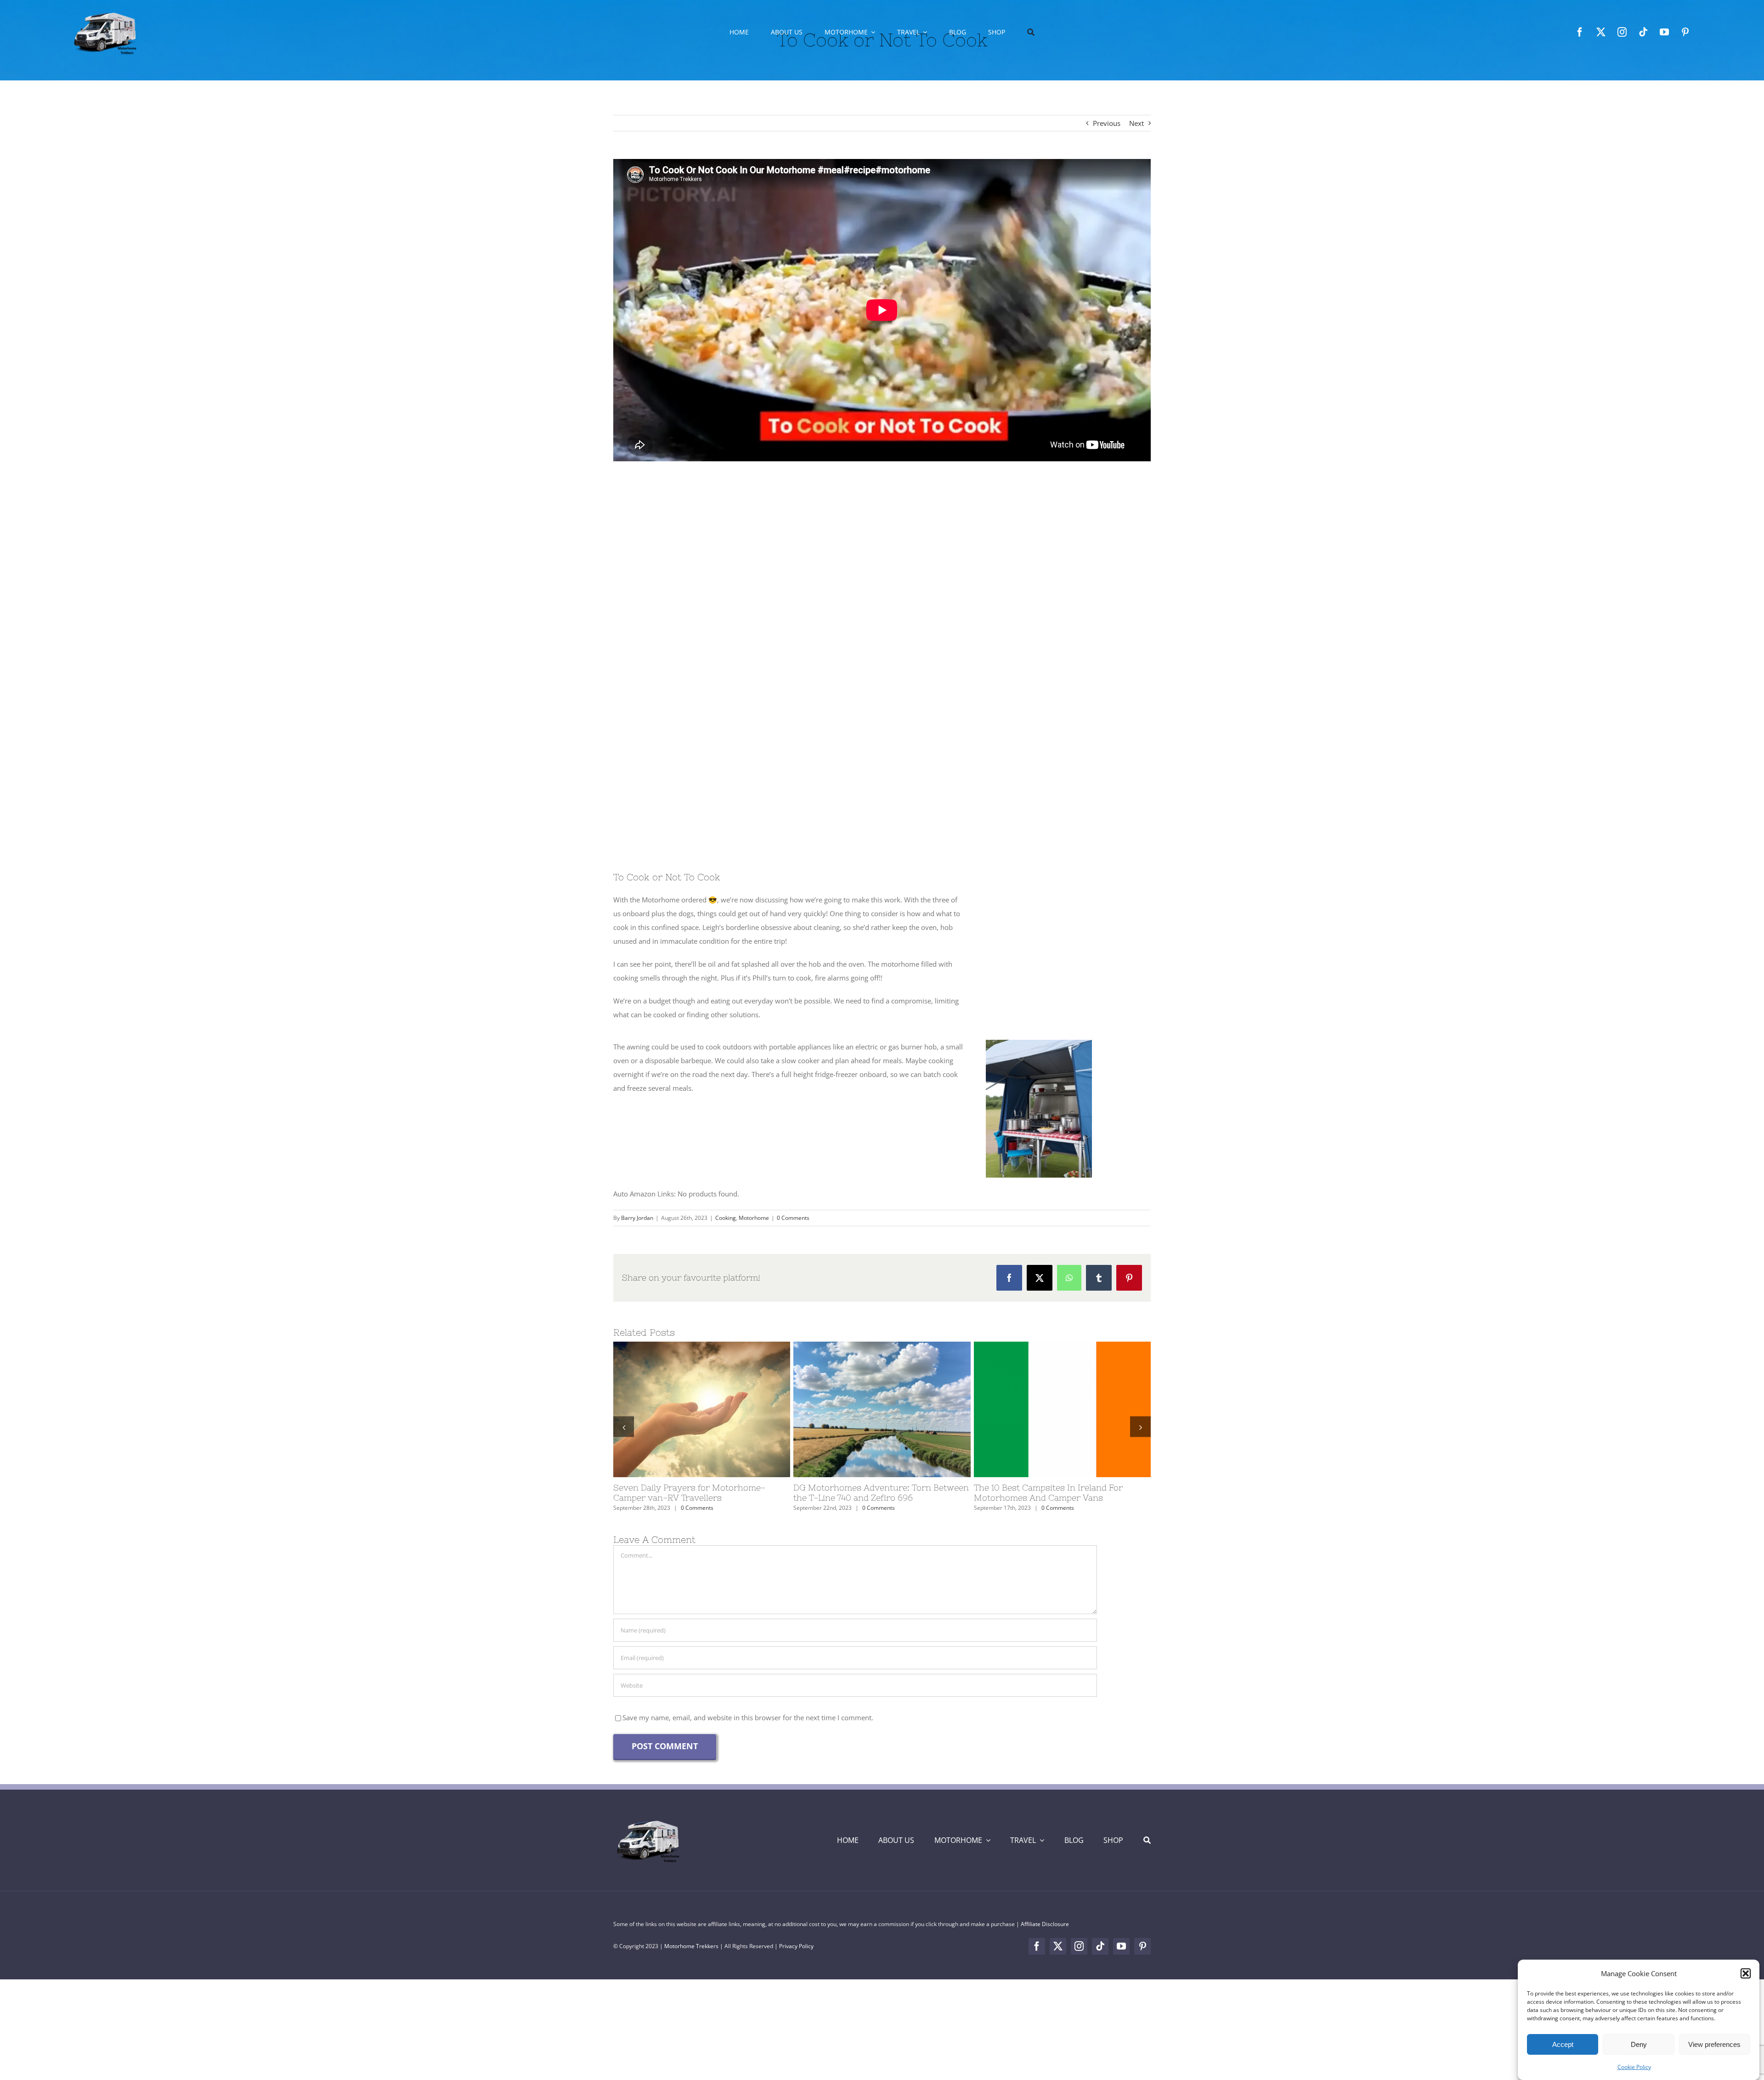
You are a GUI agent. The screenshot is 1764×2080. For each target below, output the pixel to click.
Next (1136, 123)
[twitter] (1601, 32)
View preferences (1714, 2044)
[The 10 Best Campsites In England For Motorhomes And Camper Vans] (702, 1409)
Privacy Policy (796, 1956)
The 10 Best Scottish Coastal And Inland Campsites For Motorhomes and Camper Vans (865, 1409)
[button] (1746, 1973)
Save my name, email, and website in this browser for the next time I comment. (748, 1728)
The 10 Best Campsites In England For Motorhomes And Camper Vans (685, 1409)
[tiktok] (1643, 32)
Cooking (726, 1218)
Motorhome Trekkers (691, 1956)
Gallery (718, 1409)
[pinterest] (1685, 32)
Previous (1107, 123)
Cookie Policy (1634, 2067)
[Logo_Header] (648, 1831)
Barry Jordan (637, 1218)
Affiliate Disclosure (1045, 1934)
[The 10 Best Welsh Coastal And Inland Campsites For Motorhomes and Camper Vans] (1062, 1409)
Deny (1639, 2044)
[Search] (1031, 32)
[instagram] (1622, 32)
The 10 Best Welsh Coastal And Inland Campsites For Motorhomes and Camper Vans (1046, 1409)
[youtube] (1664, 32)
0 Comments (793, 1218)
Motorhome (754, 1218)
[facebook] (1580, 32)
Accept (1563, 2044)
